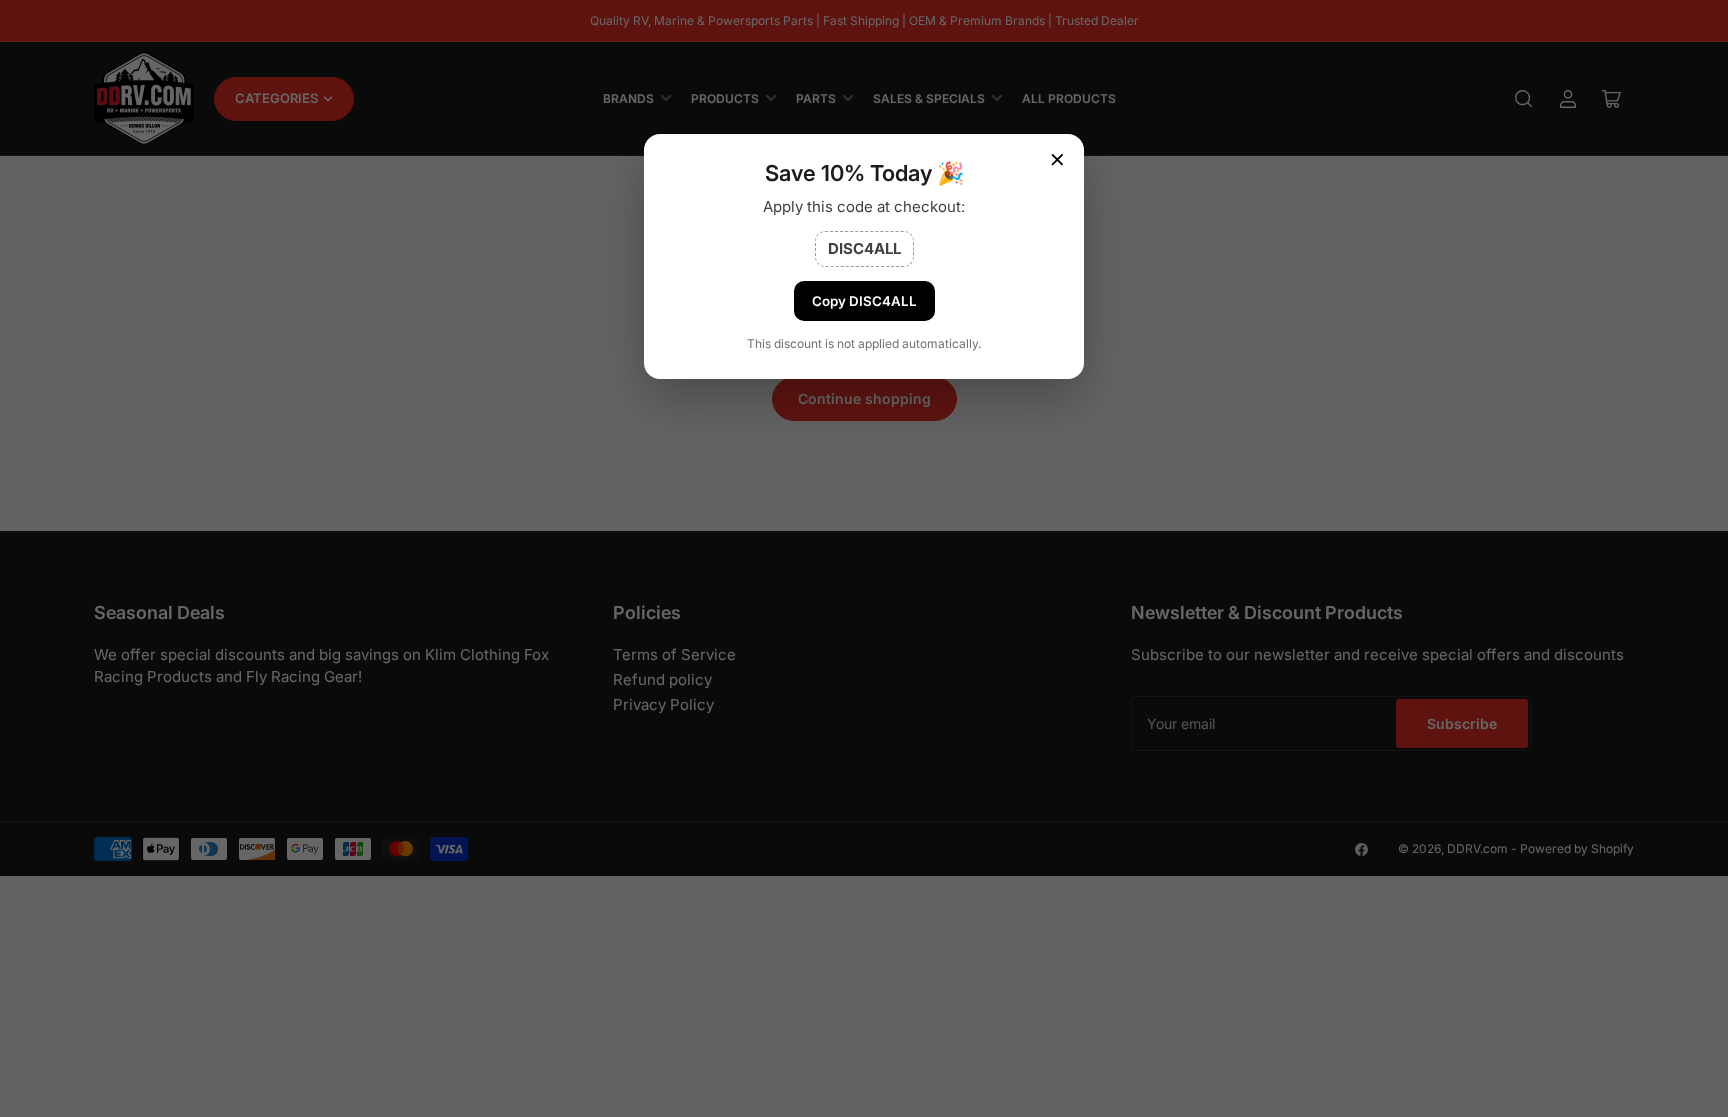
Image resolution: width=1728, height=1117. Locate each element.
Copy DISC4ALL (864, 301)
